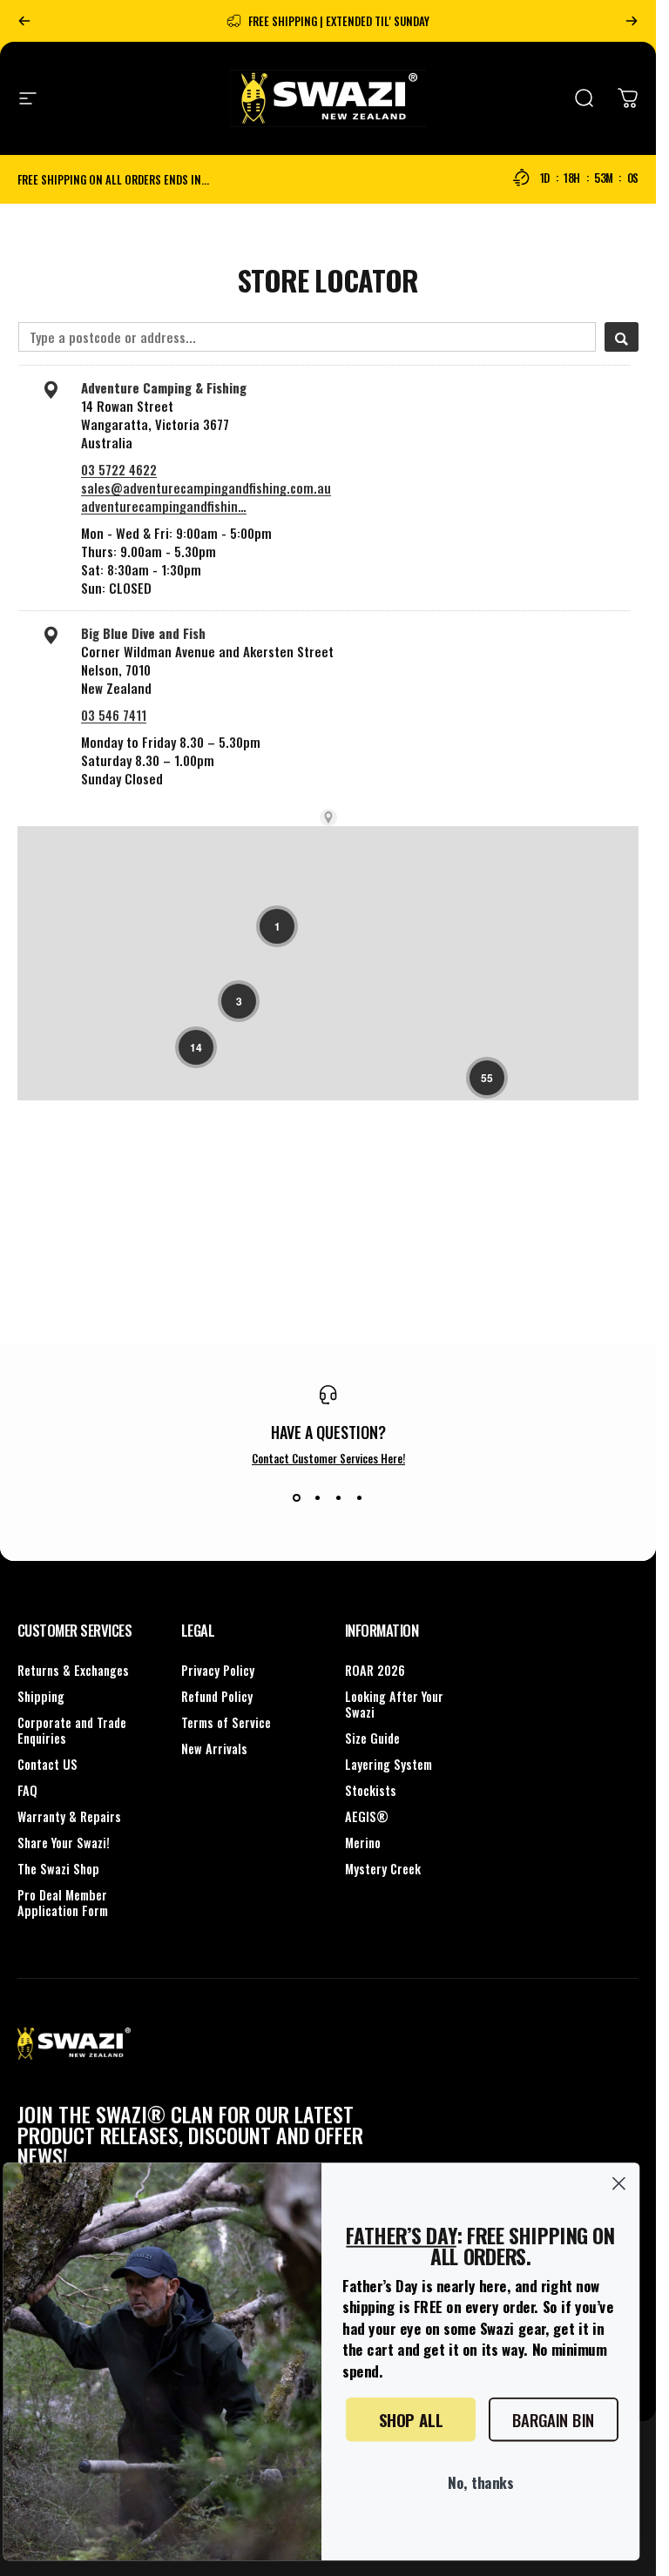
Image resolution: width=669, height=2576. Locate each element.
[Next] (632, 21)
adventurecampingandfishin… (164, 506)
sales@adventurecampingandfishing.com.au (206, 488)
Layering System (389, 1765)
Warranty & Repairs (69, 1817)
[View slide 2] (318, 1498)
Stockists (371, 1791)
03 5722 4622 (119, 469)
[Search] (622, 337)
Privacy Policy (218, 1671)
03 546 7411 (114, 715)
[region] (328, 1044)
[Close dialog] (619, 2183)
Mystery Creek (383, 1869)
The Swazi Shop (58, 1869)
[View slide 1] (297, 1498)
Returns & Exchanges (73, 1671)
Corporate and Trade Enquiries (72, 1731)
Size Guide (372, 1739)
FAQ (27, 1791)
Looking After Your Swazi (394, 1705)
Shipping (41, 1697)
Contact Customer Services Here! (328, 1458)
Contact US (47, 1765)
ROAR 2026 (375, 1671)
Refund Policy (217, 1697)
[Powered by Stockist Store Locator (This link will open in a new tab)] (328, 817)
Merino (363, 1843)
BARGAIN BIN (554, 2418)
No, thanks (480, 2481)
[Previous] (24, 21)
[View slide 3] (339, 1498)
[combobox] (307, 337)
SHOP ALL (411, 2418)
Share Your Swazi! (64, 1843)
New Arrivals (214, 1749)
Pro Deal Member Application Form (63, 1903)
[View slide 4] (360, 1498)
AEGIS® (367, 1817)
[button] (277, 926)
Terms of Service (226, 1723)
